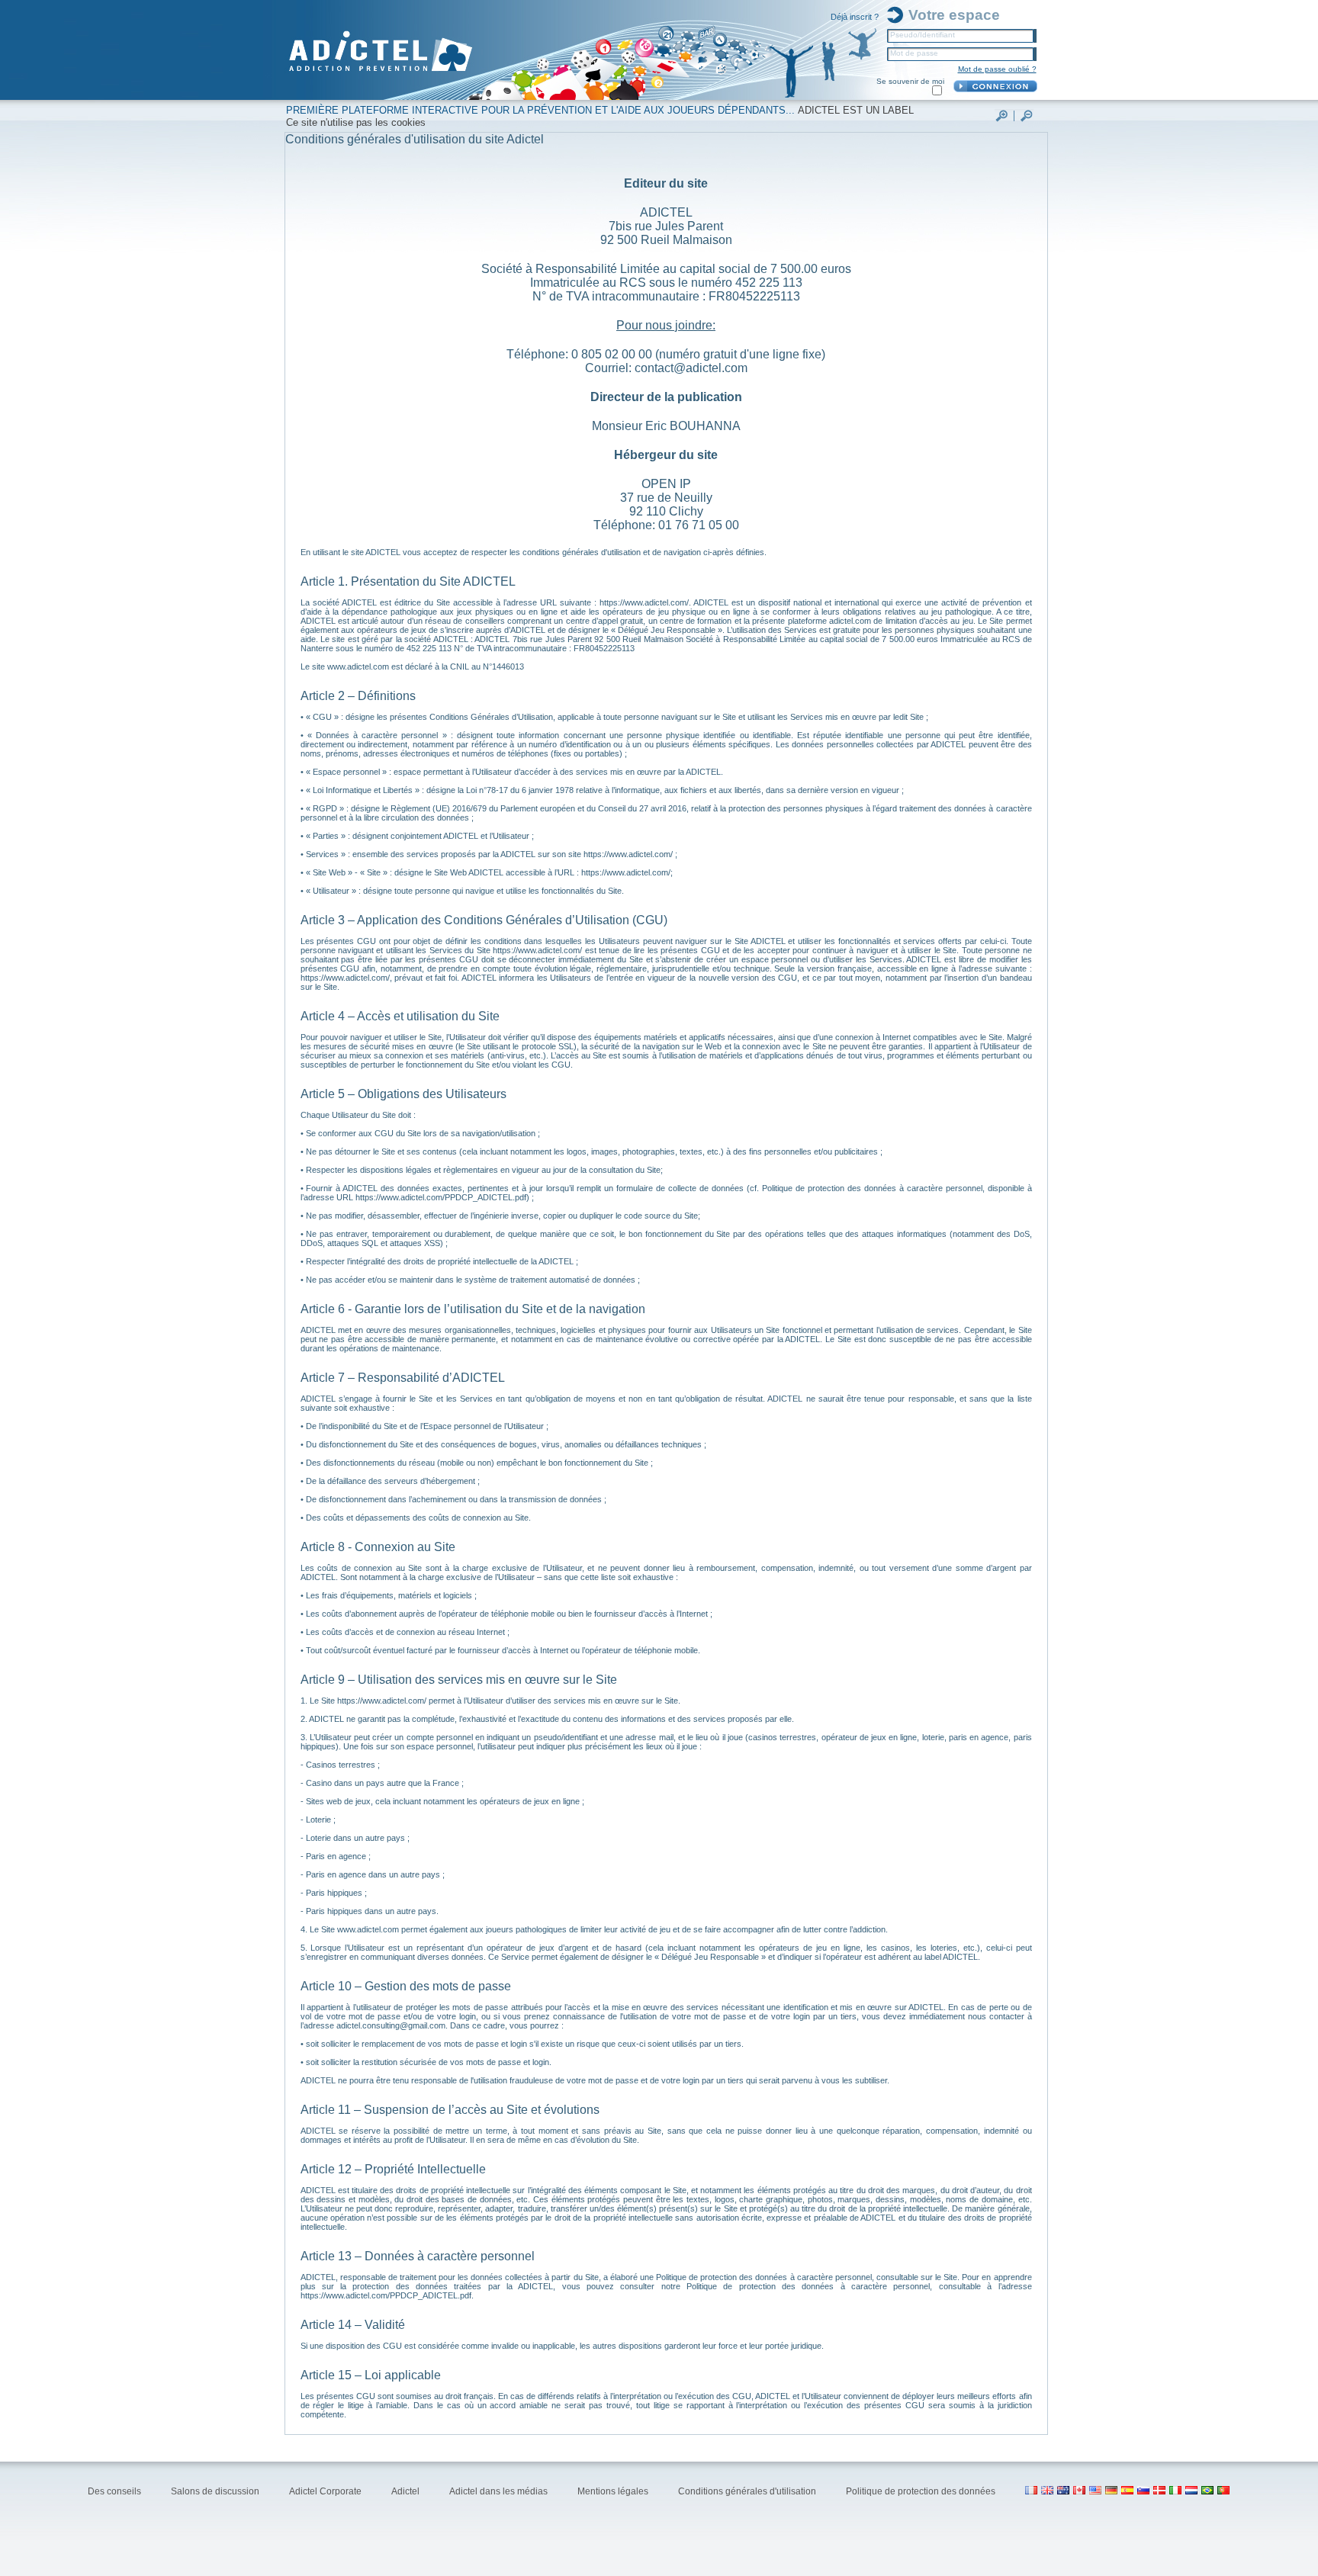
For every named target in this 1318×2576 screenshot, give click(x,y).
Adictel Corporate (326, 2491)
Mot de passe (914, 53)
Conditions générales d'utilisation (748, 2491)
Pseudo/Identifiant (923, 35)
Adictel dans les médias (500, 2491)
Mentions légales (614, 2491)
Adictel (407, 2491)
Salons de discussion (216, 2491)
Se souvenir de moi (910, 81)
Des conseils (116, 2491)
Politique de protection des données (922, 2491)
